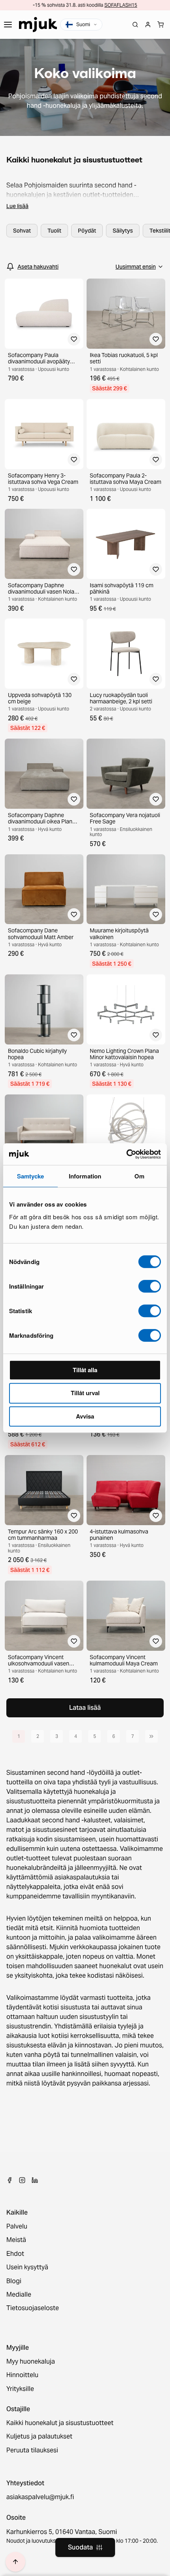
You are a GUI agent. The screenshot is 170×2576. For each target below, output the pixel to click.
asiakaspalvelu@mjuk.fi (40, 2497)
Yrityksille (20, 2389)
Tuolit (54, 231)
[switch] (150, 1286)
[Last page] (151, 1736)
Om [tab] (139, 1176)
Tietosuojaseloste (33, 2308)
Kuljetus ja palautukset (39, 2437)
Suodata (80, 2547)
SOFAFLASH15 (121, 5)
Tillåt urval (85, 1393)
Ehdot (15, 2254)
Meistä (16, 2240)
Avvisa (85, 1416)
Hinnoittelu (22, 2375)
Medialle (19, 2295)
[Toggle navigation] (8, 25)
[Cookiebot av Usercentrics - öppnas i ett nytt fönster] (126, 1154)
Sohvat (22, 231)
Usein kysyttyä (27, 2267)
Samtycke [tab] (31, 1176)
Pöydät (87, 231)
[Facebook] (9, 2180)
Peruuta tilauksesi (32, 2450)
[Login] (148, 25)
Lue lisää (17, 206)
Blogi (14, 2281)
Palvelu (17, 2227)
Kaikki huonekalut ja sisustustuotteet (60, 2423)
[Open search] (135, 25)
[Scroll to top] (15, 2562)
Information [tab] (85, 1176)
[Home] (38, 25)
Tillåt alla (85, 1370)
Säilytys (123, 231)
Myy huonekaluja (31, 2362)
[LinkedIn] (35, 2180)
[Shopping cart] (161, 25)
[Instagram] (22, 2180)
